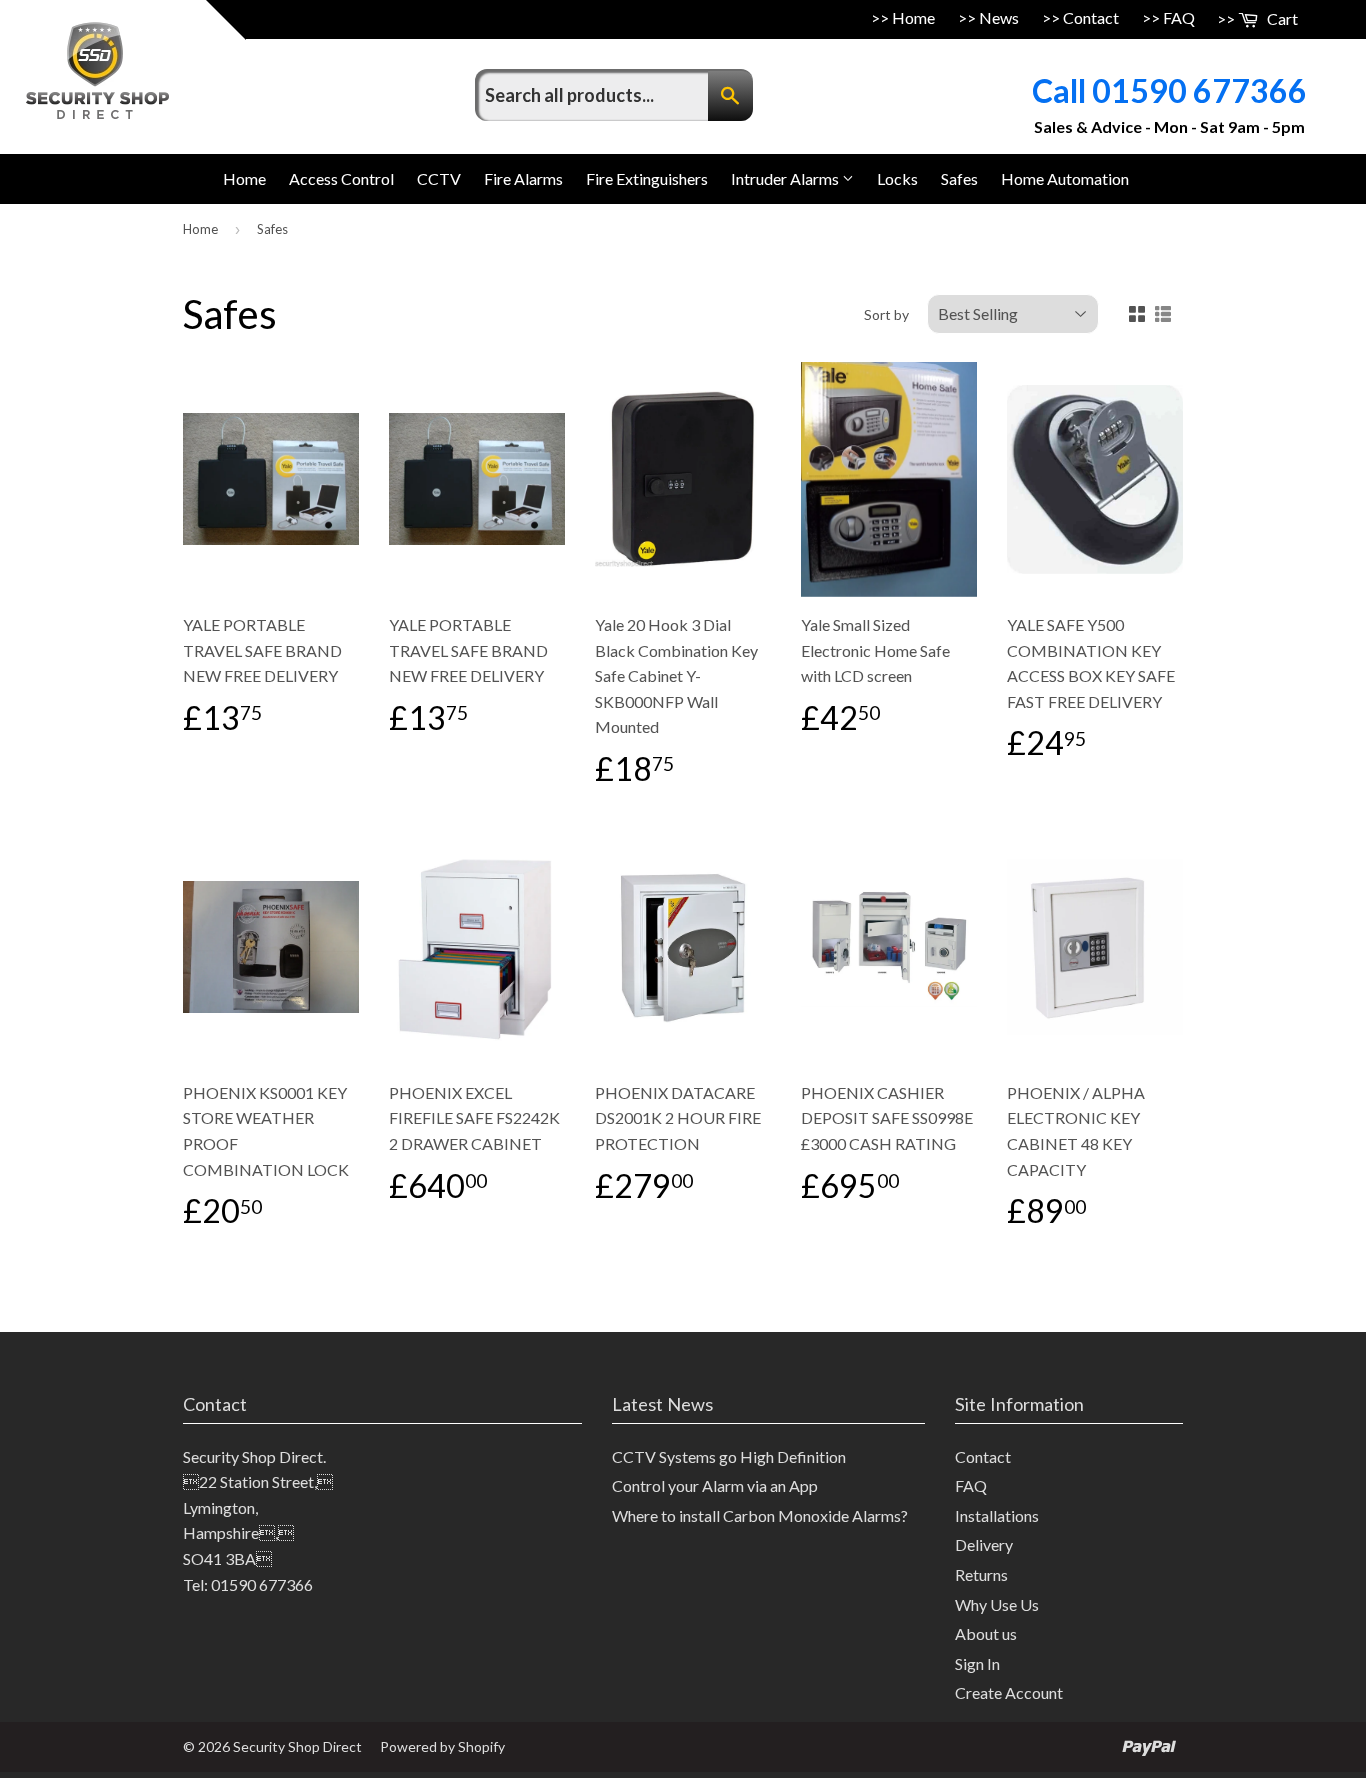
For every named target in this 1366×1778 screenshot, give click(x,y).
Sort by (886, 314)
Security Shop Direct (297, 1746)
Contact (1091, 17)
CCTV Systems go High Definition (729, 1456)
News (999, 17)
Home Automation (1065, 178)
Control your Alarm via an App (715, 1485)
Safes (959, 178)
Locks (897, 178)
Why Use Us (997, 1604)
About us (986, 1633)
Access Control (341, 178)
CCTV (439, 178)
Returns (981, 1574)
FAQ (1179, 17)
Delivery (984, 1544)
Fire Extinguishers (647, 178)
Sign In (977, 1663)
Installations (997, 1515)
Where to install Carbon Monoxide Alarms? (760, 1515)
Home (913, 17)
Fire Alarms (523, 178)
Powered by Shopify (442, 1746)
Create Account (1009, 1692)
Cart (1281, 18)
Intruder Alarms (786, 178)
